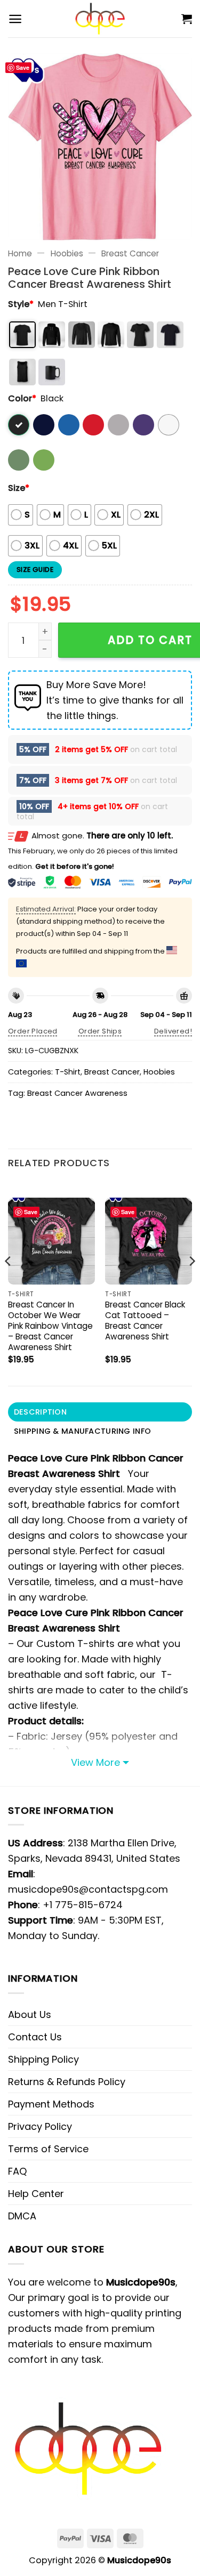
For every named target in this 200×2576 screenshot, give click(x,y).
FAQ (17, 2171)
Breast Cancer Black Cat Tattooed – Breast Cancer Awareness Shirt (145, 1321)
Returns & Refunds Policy (67, 2082)
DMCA (22, 2216)
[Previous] (9, 1283)
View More (95, 1762)
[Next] (191, 1283)
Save (23, 67)
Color (22, 398)
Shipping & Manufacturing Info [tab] (82, 1431)
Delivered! (173, 1031)
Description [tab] (40, 1412)
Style (21, 304)
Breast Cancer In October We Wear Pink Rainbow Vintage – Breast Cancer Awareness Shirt (50, 1326)
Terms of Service (48, 2149)
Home (20, 253)
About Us (30, 2014)
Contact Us (35, 2037)
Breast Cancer (130, 253)
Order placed (33, 1031)
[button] (15, 19)
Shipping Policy (43, 2059)
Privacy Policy (40, 2126)
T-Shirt (68, 1072)
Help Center (36, 2194)
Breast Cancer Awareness (77, 1093)
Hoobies (67, 253)
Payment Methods (51, 2104)
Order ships (100, 1031)
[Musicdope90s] (100, 19)
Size (19, 488)
